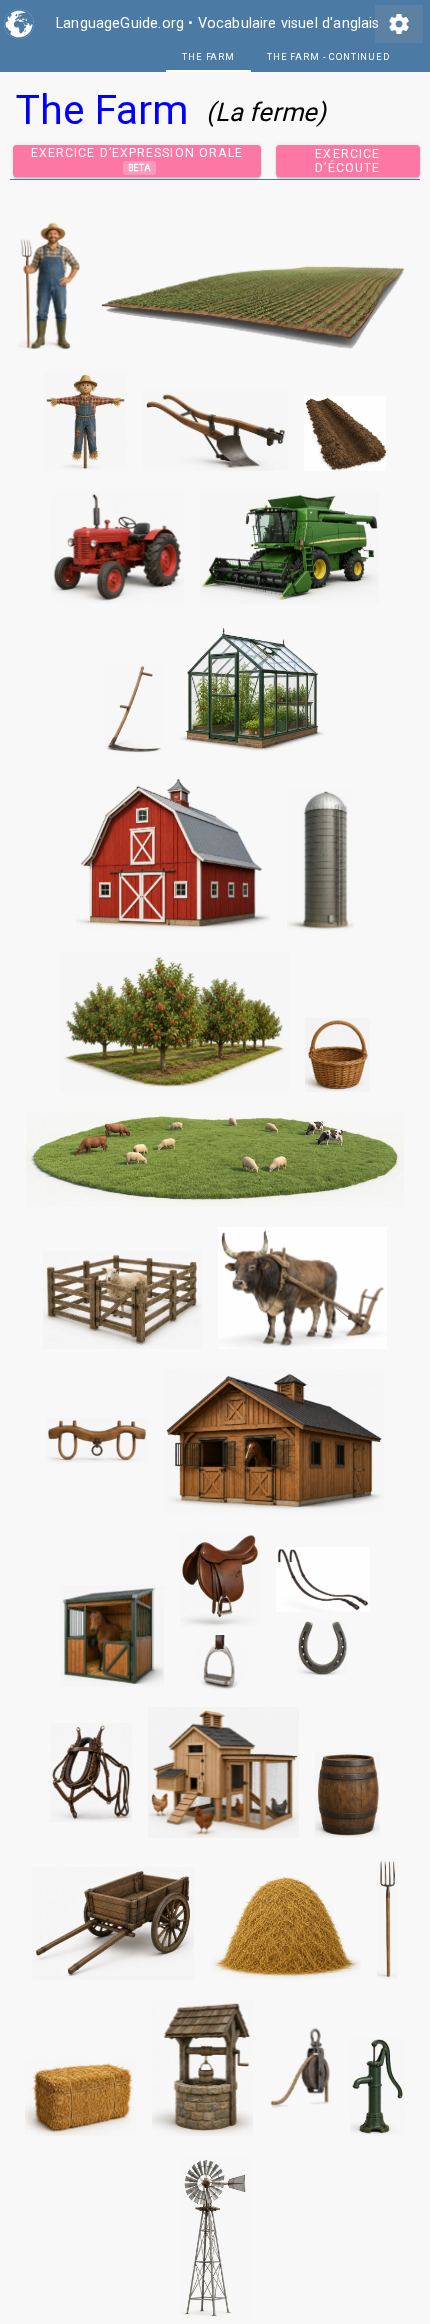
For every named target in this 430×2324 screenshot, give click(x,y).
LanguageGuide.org (120, 23)
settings (399, 24)
